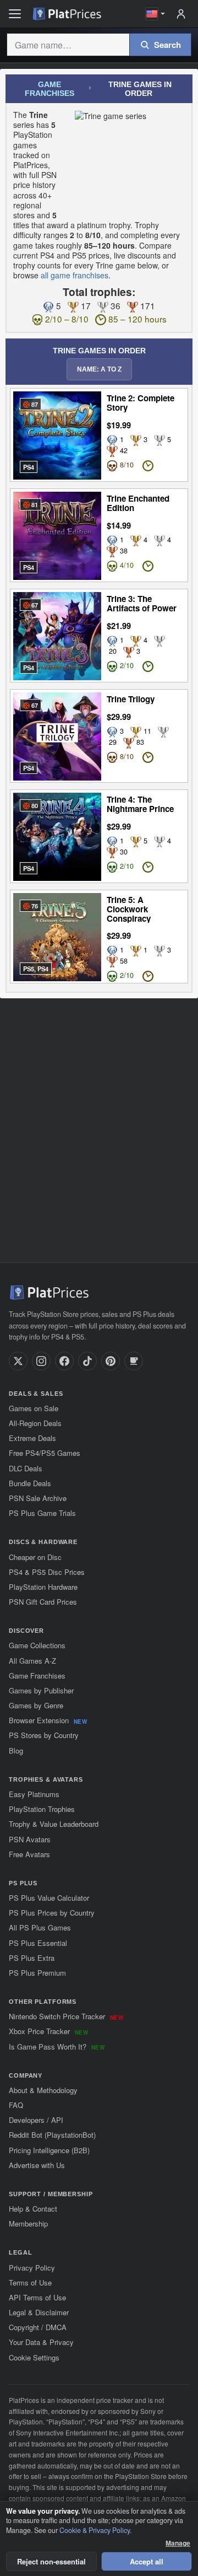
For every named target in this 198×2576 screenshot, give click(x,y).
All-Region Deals (35, 1423)
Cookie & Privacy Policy (95, 2530)
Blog (16, 1751)
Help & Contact (33, 2209)
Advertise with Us (37, 2165)
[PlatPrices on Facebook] (64, 1361)
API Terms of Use (37, 2297)
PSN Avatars (30, 1839)
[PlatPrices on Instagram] (41, 1361)
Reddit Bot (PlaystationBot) (52, 2135)
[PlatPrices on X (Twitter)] (18, 1361)
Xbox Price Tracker (48, 2031)
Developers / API (36, 2120)
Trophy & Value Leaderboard (54, 1824)
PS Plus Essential (38, 1943)
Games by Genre (36, 1705)
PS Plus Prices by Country (52, 1913)
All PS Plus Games (40, 1927)
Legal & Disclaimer (39, 2312)
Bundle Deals (30, 1483)
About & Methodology (43, 2090)
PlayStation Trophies (42, 1809)
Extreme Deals (32, 1438)
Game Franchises (50, 89)
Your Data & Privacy (41, 2342)
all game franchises (75, 275)
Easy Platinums (34, 1794)
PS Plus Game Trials (42, 1513)
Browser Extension (48, 1720)
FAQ (16, 2105)
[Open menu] (15, 14)
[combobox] (68, 45)
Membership (28, 2223)
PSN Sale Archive (38, 1498)
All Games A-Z (32, 1661)
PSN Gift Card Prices (43, 1602)
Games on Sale (34, 1408)
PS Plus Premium (37, 1973)
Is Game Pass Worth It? (57, 2047)
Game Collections (37, 1645)
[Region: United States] (155, 14)
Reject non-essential (51, 2561)
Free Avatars (29, 1854)
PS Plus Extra (32, 1958)
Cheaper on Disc (35, 1557)
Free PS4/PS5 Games (45, 1453)
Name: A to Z (99, 369)
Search (167, 45)
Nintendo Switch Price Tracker (66, 2016)
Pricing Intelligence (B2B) (49, 2150)
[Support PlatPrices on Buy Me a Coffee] (134, 1361)
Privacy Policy (32, 2268)
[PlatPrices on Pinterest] (111, 1361)
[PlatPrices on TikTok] (87, 1361)
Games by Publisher (41, 1690)
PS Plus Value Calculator (49, 1898)
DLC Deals (26, 1468)
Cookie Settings (34, 2357)
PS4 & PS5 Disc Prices (47, 1572)
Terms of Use (30, 2282)
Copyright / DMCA (38, 2327)
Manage (178, 2543)
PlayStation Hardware (43, 1587)
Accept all (147, 2561)
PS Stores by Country (44, 1735)
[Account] (181, 14)
